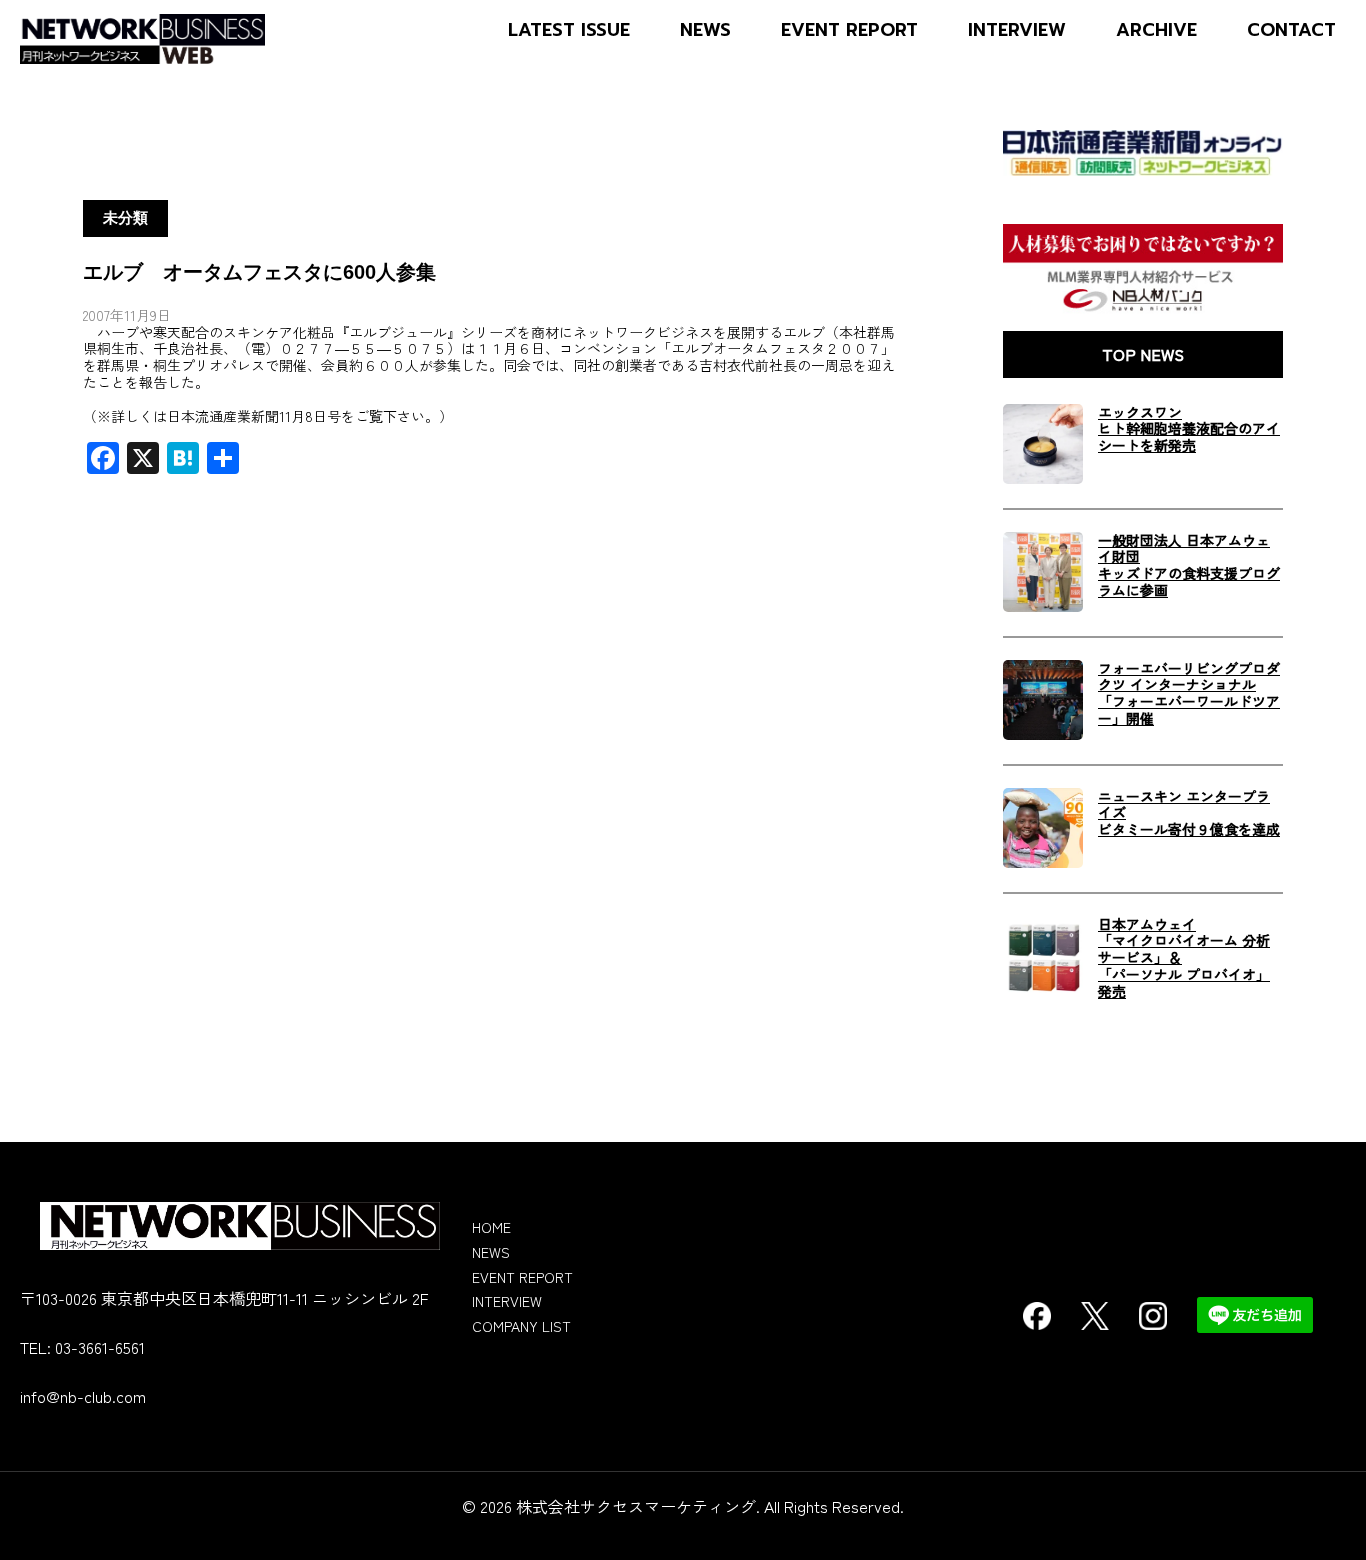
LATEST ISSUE (569, 30)
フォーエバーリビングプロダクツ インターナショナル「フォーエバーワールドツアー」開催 (1189, 693)
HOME (491, 1227)
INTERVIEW (1017, 30)
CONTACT (1291, 30)
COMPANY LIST (521, 1326)
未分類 (125, 218)
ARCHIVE (1156, 30)
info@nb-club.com (83, 1396)
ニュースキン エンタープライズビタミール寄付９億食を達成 (1189, 813)
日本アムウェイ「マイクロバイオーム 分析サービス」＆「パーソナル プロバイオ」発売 (1184, 958)
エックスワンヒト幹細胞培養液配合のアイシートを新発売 (1189, 429)
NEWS (705, 30)
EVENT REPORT (849, 30)
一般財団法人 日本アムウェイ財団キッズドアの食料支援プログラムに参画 (1189, 565)
